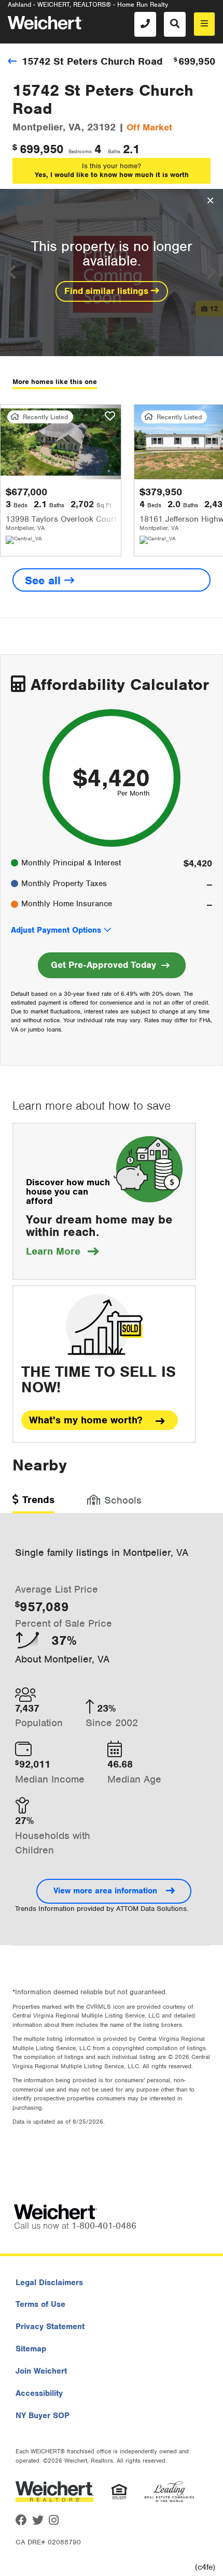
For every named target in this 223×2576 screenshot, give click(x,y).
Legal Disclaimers (49, 2283)
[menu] (204, 24)
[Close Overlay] (210, 201)
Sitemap (31, 2349)
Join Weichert (41, 2371)
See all (45, 580)
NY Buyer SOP (43, 2416)
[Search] (175, 24)
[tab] (33, 1503)
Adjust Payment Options (56, 930)
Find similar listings (108, 291)
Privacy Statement (50, 2327)
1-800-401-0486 (104, 2226)
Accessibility (39, 2393)
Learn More (62, 1251)
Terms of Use (40, 2304)
